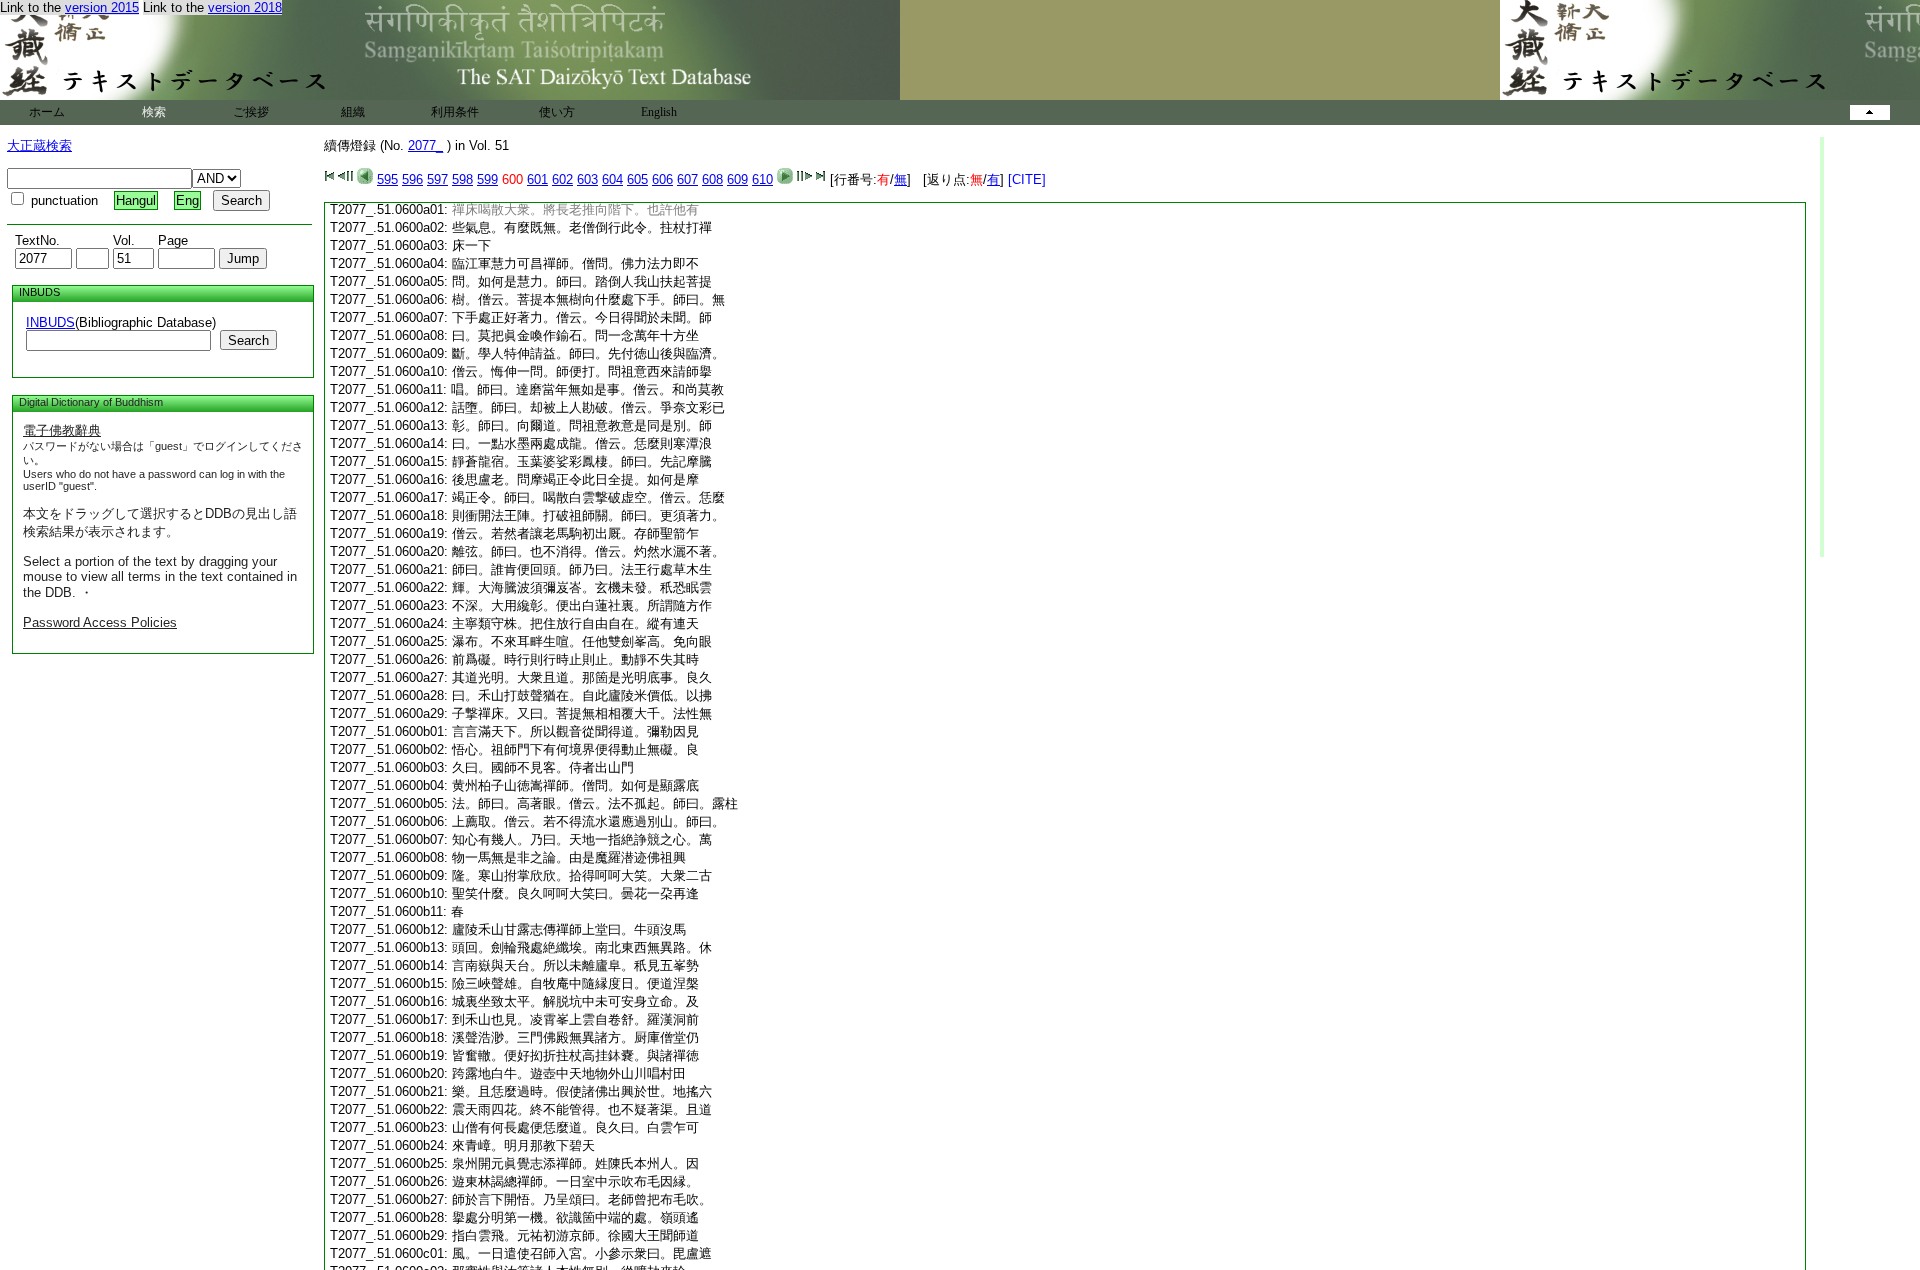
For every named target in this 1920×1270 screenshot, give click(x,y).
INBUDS (50, 322)
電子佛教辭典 (62, 430)
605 (637, 179)
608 (712, 179)
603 (587, 179)
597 (437, 179)
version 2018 (245, 7)
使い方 (557, 112)
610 (762, 179)
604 (612, 179)
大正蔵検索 (39, 145)
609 (737, 179)
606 (662, 179)
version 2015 (102, 7)
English (659, 112)
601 (537, 179)
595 (387, 179)
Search (248, 340)
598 (462, 179)
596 (412, 179)
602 (562, 179)
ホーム (47, 112)
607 (687, 179)
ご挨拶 (251, 112)
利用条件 (455, 112)
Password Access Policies (100, 622)
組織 (353, 112)
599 (487, 179)
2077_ (425, 145)
